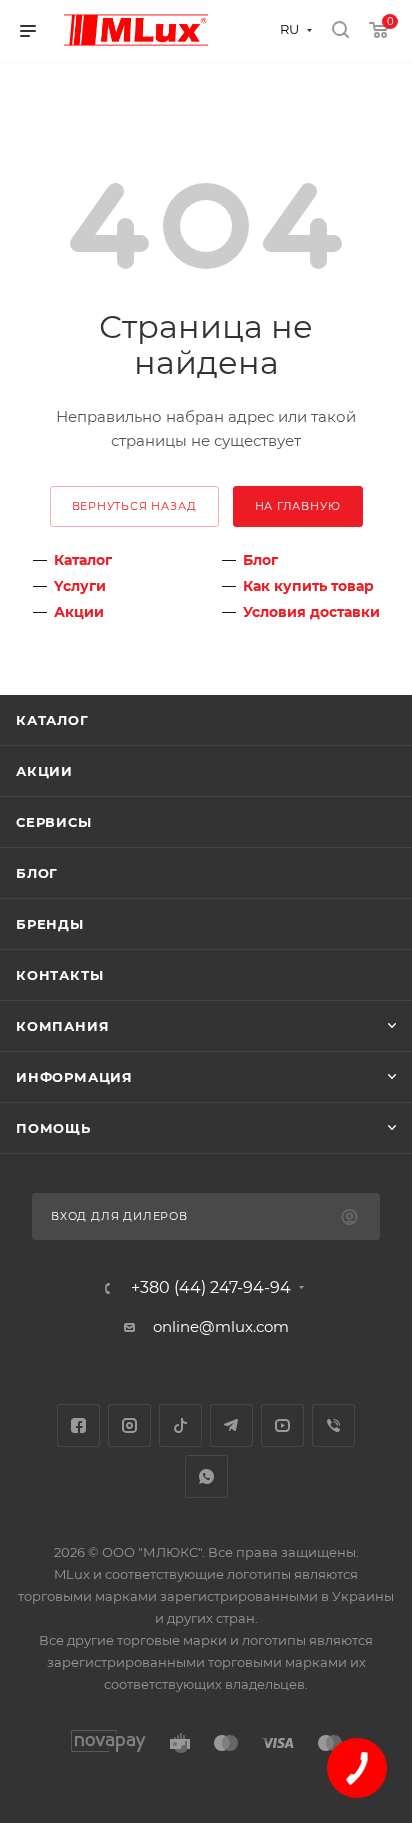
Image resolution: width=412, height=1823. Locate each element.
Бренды (50, 924)
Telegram (231, 1425)
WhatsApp (206, 1476)
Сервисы (54, 822)
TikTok (180, 1425)
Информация (74, 1077)
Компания (62, 1026)
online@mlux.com (221, 1326)
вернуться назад (134, 506)
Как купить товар (308, 586)
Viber (333, 1425)
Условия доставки (311, 612)
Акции (79, 612)
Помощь (53, 1128)
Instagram (129, 1425)
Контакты (59, 975)
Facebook (78, 1425)
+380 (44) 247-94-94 (211, 1288)
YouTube (282, 1425)
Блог (260, 560)
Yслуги (80, 586)
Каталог (83, 560)
